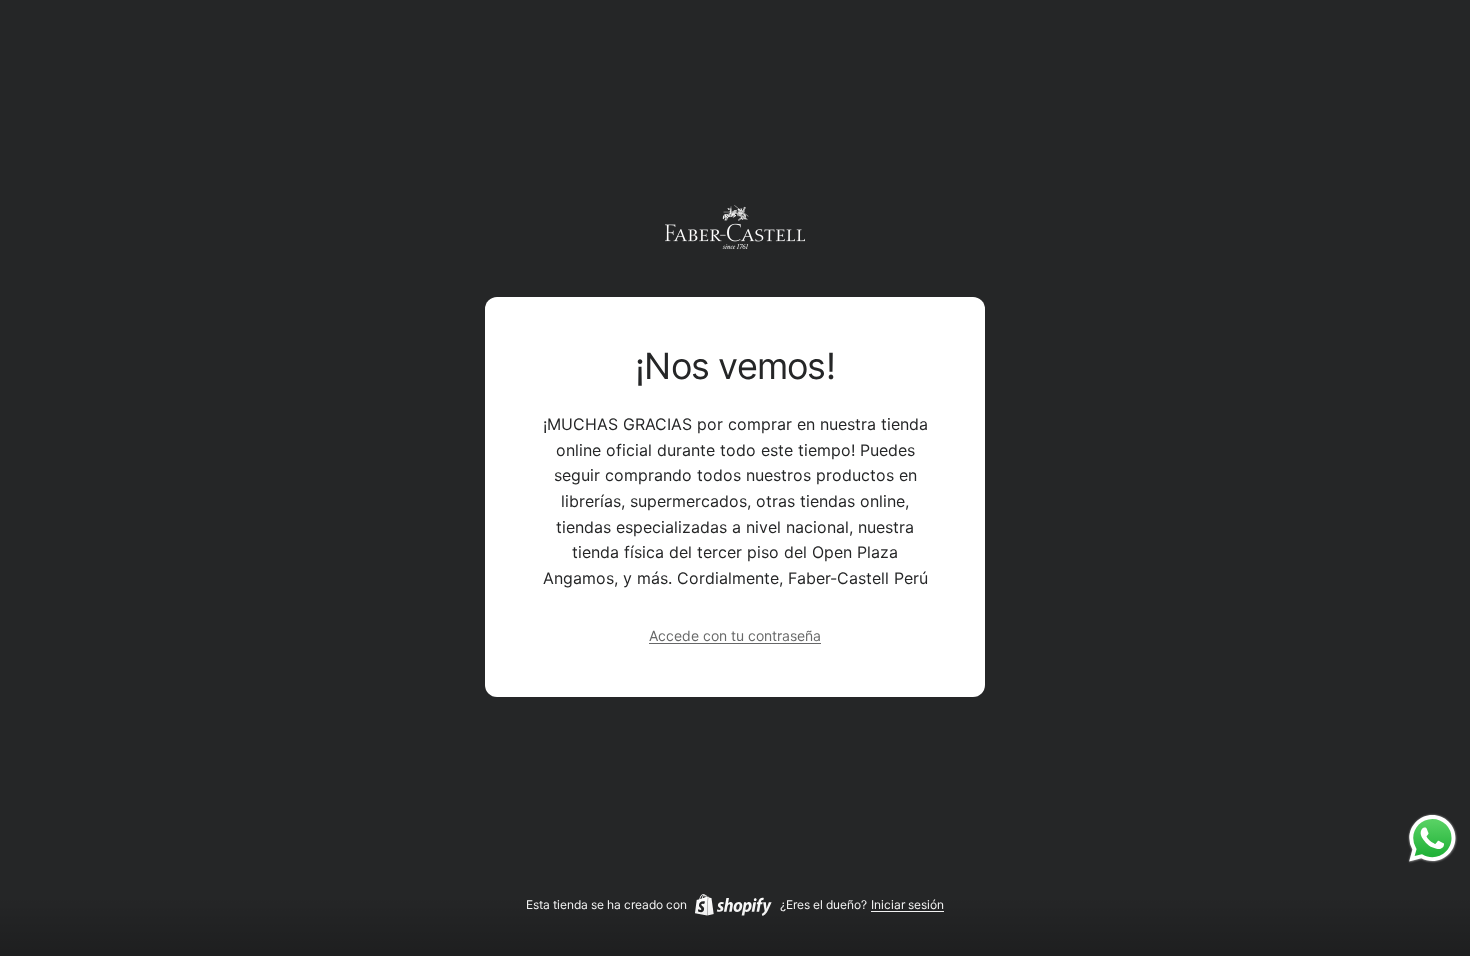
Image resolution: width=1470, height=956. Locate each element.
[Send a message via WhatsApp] (1432, 838)
